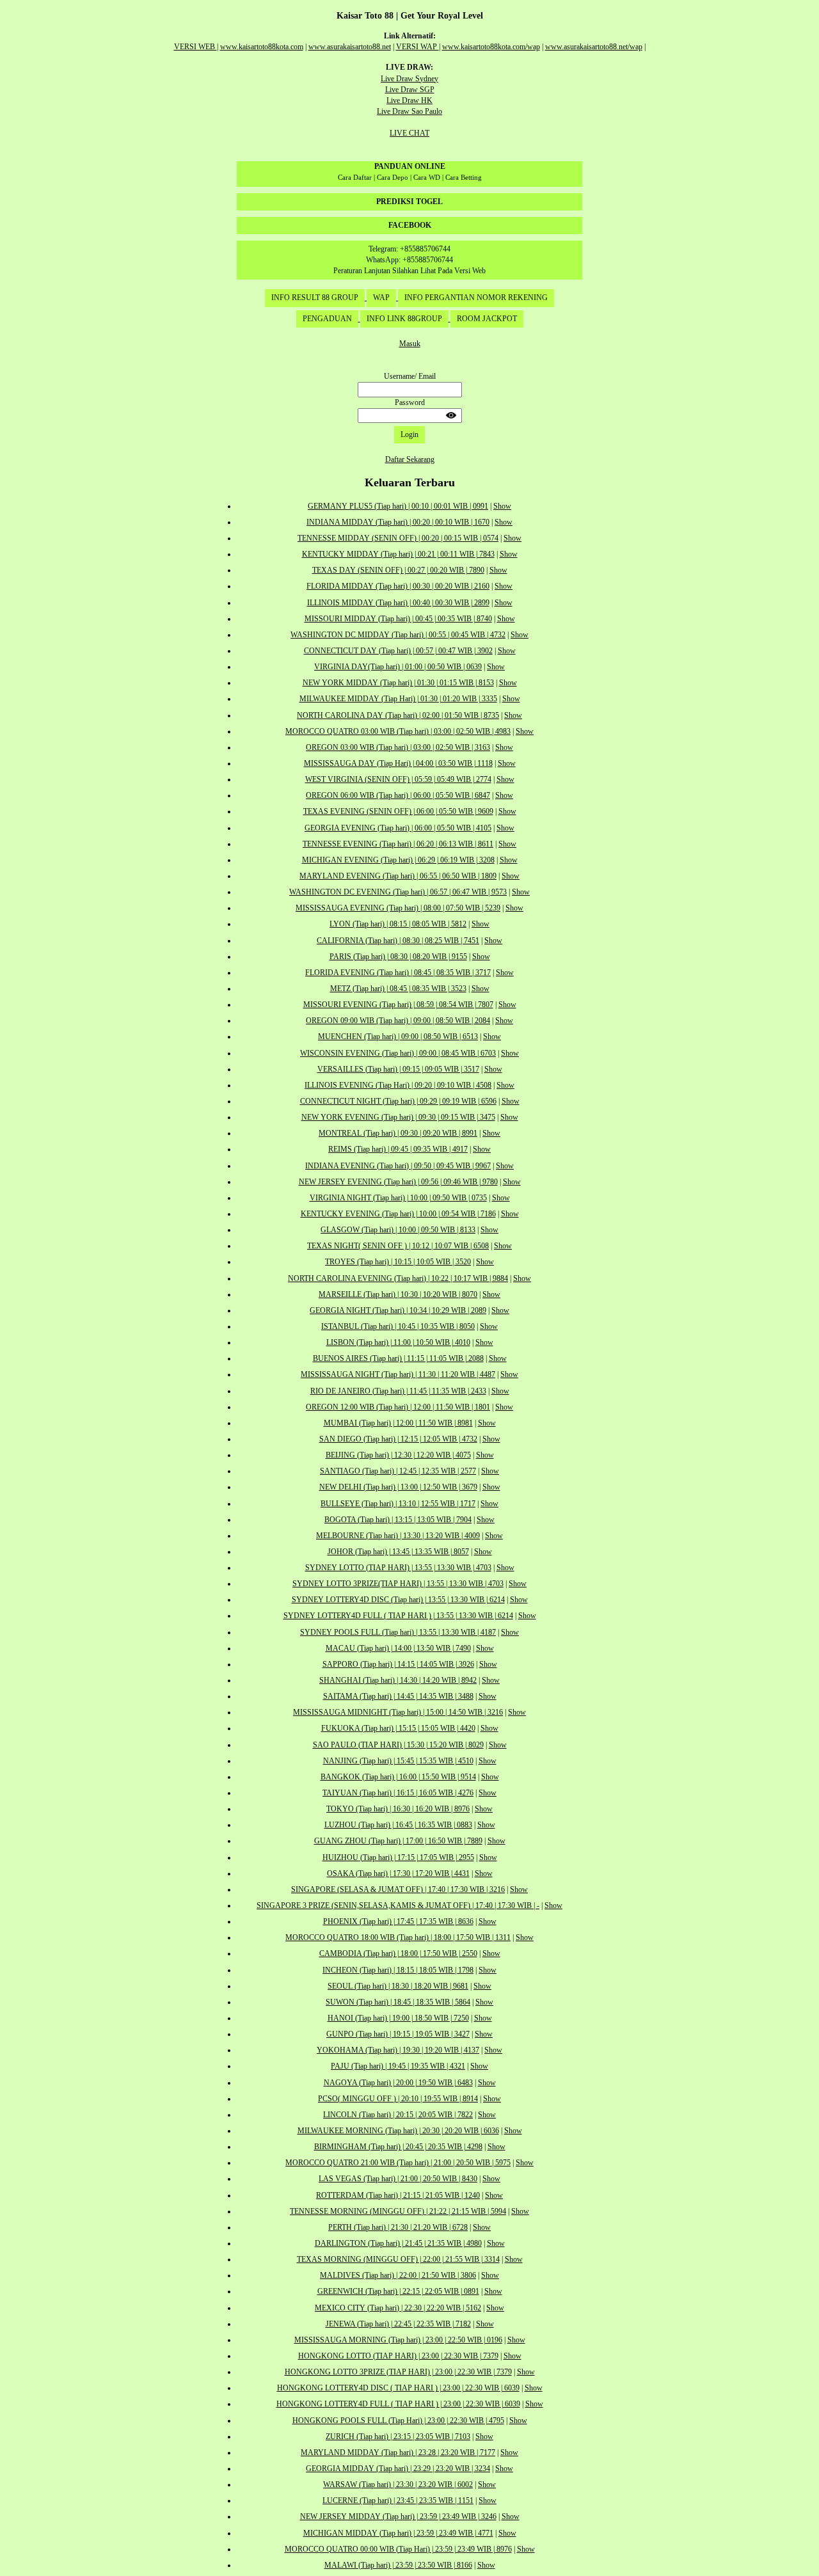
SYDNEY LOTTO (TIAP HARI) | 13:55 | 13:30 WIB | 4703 (398, 1568)
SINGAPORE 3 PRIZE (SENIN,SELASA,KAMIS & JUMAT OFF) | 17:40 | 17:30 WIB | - (398, 1905)
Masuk (410, 344)
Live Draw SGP (410, 90)
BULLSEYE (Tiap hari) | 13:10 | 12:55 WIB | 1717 (398, 1504)
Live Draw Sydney (409, 79)
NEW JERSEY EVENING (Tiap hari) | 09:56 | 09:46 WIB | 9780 (398, 1182)
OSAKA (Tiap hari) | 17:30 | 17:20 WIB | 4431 (398, 1873)
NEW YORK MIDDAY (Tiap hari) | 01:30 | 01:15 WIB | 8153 (398, 683)
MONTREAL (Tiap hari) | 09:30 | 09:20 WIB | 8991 (398, 1133)
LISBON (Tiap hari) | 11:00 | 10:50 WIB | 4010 (398, 1342)
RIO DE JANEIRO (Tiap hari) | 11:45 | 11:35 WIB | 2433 (398, 1391)
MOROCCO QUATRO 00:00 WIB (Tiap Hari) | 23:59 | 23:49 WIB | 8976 (398, 2549)
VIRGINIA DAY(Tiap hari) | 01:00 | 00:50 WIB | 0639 (398, 667)
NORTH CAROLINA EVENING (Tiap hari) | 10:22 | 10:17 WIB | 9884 (398, 1278)
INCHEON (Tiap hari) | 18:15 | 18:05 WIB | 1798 (398, 1970)
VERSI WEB (195, 47)
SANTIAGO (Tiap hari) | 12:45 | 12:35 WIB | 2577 (398, 1471)
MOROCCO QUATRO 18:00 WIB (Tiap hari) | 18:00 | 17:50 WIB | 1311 (398, 1937)
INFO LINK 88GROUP (404, 319)
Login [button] (409, 434)
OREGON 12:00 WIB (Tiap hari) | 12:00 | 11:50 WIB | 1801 (398, 1407)
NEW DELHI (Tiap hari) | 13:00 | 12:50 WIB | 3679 (398, 1487)
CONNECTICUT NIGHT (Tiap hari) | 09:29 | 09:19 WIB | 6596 (398, 1101)
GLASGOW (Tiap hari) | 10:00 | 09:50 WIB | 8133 (398, 1230)
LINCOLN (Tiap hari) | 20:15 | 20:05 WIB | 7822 (398, 2115)
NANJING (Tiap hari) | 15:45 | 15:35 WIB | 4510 (398, 1761)
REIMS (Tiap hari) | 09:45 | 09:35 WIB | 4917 (398, 1149)
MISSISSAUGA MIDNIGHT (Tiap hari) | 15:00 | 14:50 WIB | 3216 (398, 1712)
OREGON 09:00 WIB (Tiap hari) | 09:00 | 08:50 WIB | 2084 (398, 1021)
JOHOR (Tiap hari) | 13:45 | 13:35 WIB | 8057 (398, 1552)
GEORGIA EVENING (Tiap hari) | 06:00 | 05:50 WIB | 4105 (398, 828)
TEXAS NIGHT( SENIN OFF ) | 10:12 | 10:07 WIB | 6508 (398, 1246)
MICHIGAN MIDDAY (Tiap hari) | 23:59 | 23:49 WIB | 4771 (398, 2533)
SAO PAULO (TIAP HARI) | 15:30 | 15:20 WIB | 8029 (398, 1745)
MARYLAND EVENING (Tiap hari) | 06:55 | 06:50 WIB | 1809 (398, 876)
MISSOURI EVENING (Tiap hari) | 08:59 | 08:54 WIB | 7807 (398, 1005)
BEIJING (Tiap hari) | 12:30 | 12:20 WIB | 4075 (398, 1455)
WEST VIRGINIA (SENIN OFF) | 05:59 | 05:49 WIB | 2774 (398, 779)
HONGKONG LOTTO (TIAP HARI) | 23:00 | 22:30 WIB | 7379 (398, 2356)
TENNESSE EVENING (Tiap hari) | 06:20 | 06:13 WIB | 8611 (398, 844)
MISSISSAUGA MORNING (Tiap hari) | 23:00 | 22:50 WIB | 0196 (398, 2340)
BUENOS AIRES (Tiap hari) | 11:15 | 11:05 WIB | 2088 (398, 1358)
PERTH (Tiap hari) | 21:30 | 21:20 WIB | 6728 (398, 2227)
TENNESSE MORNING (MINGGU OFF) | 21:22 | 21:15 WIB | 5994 (398, 2211)
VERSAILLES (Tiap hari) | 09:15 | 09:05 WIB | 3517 (398, 1069)
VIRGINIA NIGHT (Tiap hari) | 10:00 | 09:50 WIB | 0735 (398, 1198)
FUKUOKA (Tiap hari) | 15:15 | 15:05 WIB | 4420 (398, 1728)
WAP (381, 298)
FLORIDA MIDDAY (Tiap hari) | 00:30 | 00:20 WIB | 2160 (398, 586)
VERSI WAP (417, 47)
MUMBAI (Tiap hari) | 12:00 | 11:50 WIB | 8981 (398, 1423)
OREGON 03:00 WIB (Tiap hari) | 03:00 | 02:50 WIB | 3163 (398, 747)
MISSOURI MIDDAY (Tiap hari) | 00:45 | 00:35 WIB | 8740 (398, 619)
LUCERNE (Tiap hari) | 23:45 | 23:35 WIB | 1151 (398, 2500)
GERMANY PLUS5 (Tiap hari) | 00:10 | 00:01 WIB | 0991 (398, 506)
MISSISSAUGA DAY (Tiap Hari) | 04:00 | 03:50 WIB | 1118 (398, 763)
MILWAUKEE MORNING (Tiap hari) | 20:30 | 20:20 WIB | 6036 (398, 2131)
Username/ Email (410, 376)
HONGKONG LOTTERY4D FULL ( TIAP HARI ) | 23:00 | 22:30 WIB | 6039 (398, 2404)
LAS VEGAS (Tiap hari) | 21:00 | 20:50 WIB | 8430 (398, 2179)
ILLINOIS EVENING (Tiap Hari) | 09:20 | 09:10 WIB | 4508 (398, 1085)
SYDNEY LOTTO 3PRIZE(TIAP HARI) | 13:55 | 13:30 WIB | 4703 (398, 1584)
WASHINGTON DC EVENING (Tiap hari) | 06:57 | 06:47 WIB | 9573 (398, 892)
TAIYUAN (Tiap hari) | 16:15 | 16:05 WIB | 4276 (398, 1793)
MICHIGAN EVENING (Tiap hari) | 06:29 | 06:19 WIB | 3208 (398, 860)
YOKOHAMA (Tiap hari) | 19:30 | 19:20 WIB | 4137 (398, 2050)
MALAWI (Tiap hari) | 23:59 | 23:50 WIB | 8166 (398, 2565)
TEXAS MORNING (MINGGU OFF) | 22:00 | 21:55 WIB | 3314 (398, 2259)
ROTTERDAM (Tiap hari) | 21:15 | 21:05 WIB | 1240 (398, 2195)
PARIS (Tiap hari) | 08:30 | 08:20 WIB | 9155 (398, 957)
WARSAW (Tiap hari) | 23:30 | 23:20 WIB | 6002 (398, 2485)
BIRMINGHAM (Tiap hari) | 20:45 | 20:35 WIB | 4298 (398, 2147)
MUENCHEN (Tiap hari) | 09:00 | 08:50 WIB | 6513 (398, 1037)
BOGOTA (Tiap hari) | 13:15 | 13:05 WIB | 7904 (398, 1520)
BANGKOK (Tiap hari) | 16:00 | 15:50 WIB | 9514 (398, 1777)
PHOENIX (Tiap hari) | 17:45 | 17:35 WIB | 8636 (398, 1921)
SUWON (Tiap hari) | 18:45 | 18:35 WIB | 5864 (398, 2002)
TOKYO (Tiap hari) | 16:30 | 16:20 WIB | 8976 (398, 1809)
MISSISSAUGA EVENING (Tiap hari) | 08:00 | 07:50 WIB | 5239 (398, 908)
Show (502, 506)
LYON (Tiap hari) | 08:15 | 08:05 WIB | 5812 (398, 924)
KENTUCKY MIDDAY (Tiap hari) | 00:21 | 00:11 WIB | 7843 (398, 554)
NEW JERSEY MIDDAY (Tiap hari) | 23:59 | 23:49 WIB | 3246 (398, 2516)
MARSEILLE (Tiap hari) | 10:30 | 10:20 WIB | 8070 (398, 1294)
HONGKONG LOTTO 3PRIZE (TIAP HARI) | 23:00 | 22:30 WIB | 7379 (398, 2372)
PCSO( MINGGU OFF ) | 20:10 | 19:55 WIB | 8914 (398, 2099)
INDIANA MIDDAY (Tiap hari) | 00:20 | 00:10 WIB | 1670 (398, 522)
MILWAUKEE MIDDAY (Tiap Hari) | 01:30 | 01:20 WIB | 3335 (398, 699)
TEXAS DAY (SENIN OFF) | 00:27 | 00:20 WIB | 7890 (398, 570)
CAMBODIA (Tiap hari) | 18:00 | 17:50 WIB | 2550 (398, 1953)
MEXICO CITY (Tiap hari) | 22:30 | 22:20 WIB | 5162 (398, 2308)
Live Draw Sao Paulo (409, 111)
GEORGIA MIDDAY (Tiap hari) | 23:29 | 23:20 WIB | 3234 (398, 2469)
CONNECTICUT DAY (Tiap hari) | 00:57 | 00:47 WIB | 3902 (398, 651)
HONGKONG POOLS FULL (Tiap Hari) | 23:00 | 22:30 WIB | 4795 (398, 2421)
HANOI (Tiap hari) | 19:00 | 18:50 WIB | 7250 (398, 2018)
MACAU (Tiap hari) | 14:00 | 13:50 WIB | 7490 (398, 1648)
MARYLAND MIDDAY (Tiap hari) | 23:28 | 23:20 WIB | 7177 (398, 2453)
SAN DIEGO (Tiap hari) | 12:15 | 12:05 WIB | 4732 (398, 1439)
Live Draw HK (409, 100)
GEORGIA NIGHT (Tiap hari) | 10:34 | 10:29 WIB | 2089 (398, 1310)
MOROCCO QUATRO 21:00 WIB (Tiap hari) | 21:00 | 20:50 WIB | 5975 (398, 2163)
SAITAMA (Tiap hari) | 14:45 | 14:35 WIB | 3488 (398, 1696)
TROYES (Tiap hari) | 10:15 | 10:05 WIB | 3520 (398, 1262)
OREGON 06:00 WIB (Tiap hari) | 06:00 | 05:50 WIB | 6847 (398, 795)
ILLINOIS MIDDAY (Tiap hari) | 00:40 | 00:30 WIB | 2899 (398, 603)
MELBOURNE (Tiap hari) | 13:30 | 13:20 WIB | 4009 (398, 1536)
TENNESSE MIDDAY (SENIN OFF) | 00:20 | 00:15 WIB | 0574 (398, 538)
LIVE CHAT (409, 133)
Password (410, 402)
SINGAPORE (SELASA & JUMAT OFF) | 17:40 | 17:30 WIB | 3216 (398, 1889)
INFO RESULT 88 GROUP (315, 298)
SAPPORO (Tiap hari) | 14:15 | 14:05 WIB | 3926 (398, 1664)
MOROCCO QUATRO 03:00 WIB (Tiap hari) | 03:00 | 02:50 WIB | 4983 (398, 731)
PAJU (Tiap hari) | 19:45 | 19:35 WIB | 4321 (398, 2066)
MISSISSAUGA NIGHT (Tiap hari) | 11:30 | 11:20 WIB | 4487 (398, 1374)
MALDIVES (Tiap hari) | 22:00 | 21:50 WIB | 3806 (398, 2275)
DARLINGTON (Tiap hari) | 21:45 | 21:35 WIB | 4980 (398, 2243)
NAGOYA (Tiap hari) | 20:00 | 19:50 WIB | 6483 (398, 2083)
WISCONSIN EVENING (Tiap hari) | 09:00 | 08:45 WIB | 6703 (398, 1053)
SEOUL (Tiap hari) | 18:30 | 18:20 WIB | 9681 (398, 1986)
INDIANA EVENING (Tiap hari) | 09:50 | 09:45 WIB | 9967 (398, 1166)
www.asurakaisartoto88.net (350, 47)
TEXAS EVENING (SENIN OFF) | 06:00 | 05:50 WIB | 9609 (398, 811)
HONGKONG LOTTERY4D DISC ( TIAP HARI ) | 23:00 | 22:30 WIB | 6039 (398, 2388)
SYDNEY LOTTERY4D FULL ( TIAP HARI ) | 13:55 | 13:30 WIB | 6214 (398, 1616)
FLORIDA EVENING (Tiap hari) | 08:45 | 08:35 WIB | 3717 (398, 973)
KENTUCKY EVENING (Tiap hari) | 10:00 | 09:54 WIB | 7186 (398, 1214)
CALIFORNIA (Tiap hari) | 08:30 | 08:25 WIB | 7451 (398, 941)
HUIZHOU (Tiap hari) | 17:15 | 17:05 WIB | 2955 (398, 1857)
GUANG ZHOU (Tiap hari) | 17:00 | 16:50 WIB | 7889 (398, 1841)
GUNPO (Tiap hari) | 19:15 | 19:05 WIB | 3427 (398, 2034)
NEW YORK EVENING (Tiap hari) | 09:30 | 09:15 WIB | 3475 (398, 1117)
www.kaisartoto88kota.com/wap (491, 47)
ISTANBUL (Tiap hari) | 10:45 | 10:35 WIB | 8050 (398, 1326)
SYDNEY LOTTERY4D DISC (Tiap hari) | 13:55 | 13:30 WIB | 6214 (398, 1600)
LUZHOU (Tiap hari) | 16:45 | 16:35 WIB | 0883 (398, 1825)
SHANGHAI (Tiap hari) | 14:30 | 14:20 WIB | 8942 (398, 1680)
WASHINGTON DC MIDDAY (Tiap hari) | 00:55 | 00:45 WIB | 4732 (398, 635)
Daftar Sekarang (410, 459)
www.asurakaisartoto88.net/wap (594, 47)
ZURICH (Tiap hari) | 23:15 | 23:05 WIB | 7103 (398, 2437)
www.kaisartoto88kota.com (262, 47)
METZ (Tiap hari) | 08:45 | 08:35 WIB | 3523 (398, 989)
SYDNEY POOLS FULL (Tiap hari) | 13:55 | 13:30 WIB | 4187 (398, 1632)
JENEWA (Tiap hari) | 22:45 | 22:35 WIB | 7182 (398, 2324)
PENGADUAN (327, 319)
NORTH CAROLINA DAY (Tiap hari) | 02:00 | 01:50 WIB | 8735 (398, 715)
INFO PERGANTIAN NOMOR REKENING (476, 298)
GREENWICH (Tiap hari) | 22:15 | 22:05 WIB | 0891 (398, 2291)
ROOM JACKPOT (487, 319)
